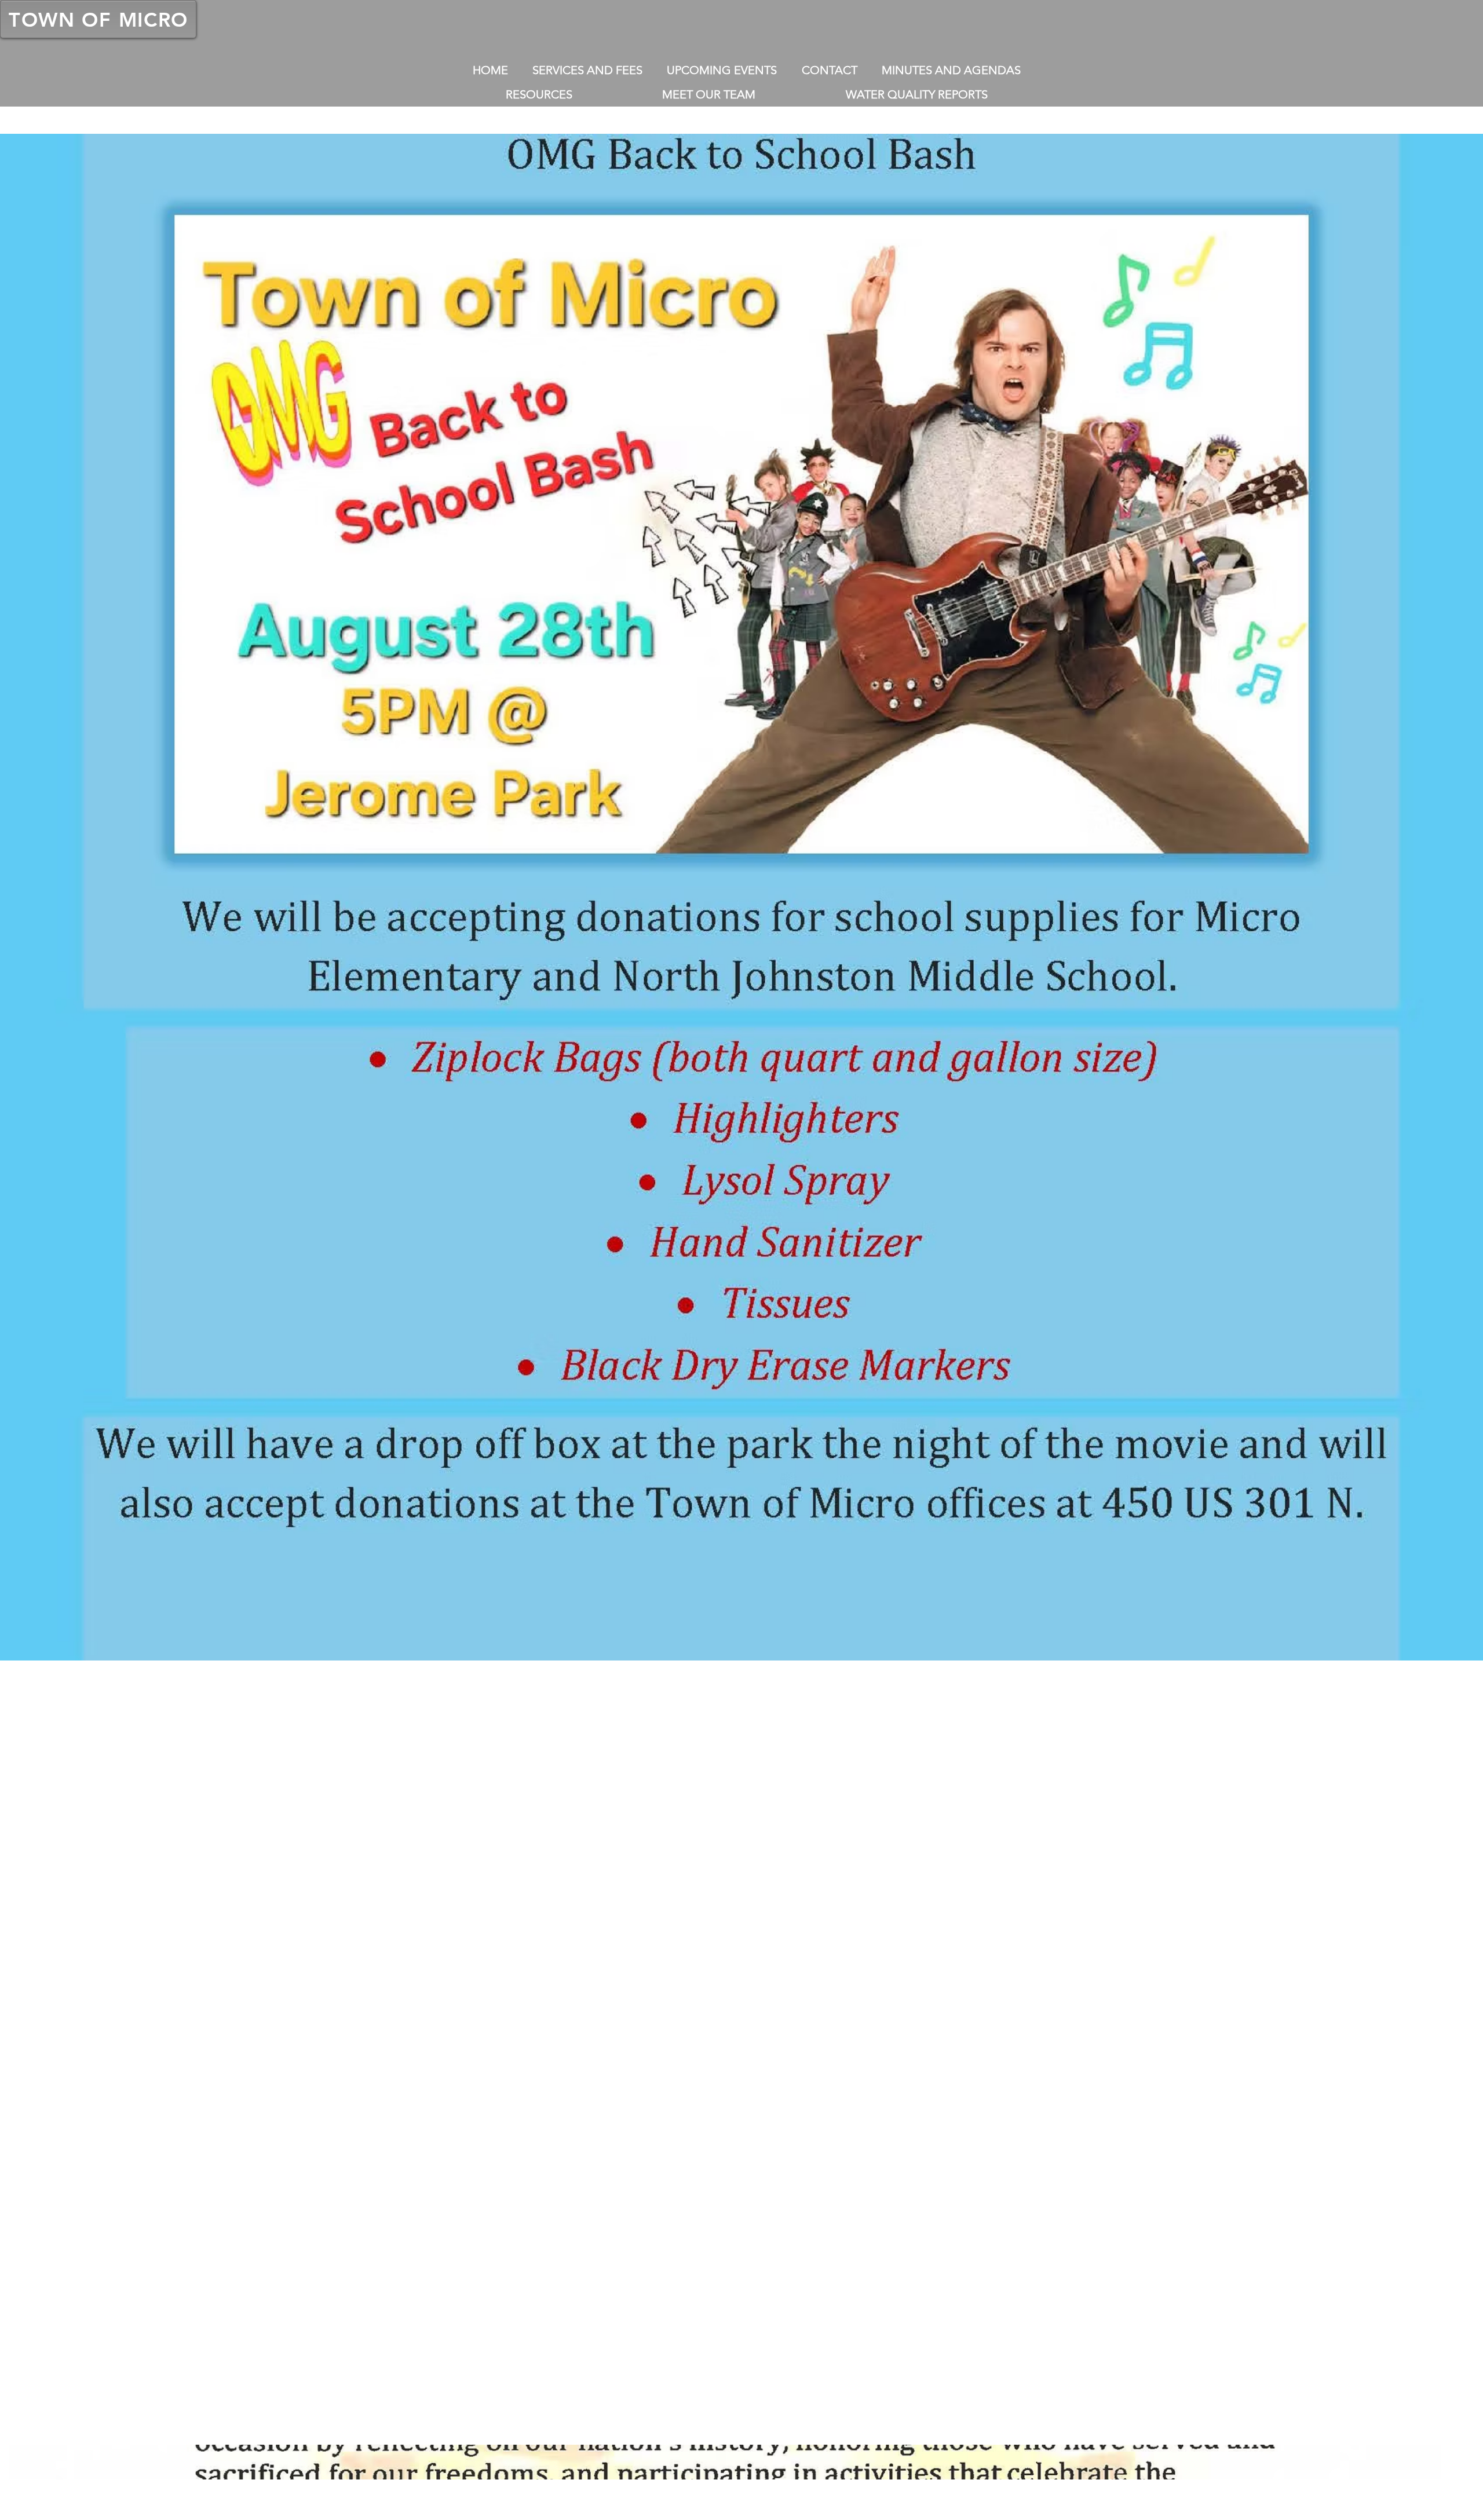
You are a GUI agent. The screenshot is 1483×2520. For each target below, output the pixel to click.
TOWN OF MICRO (98, 20)
